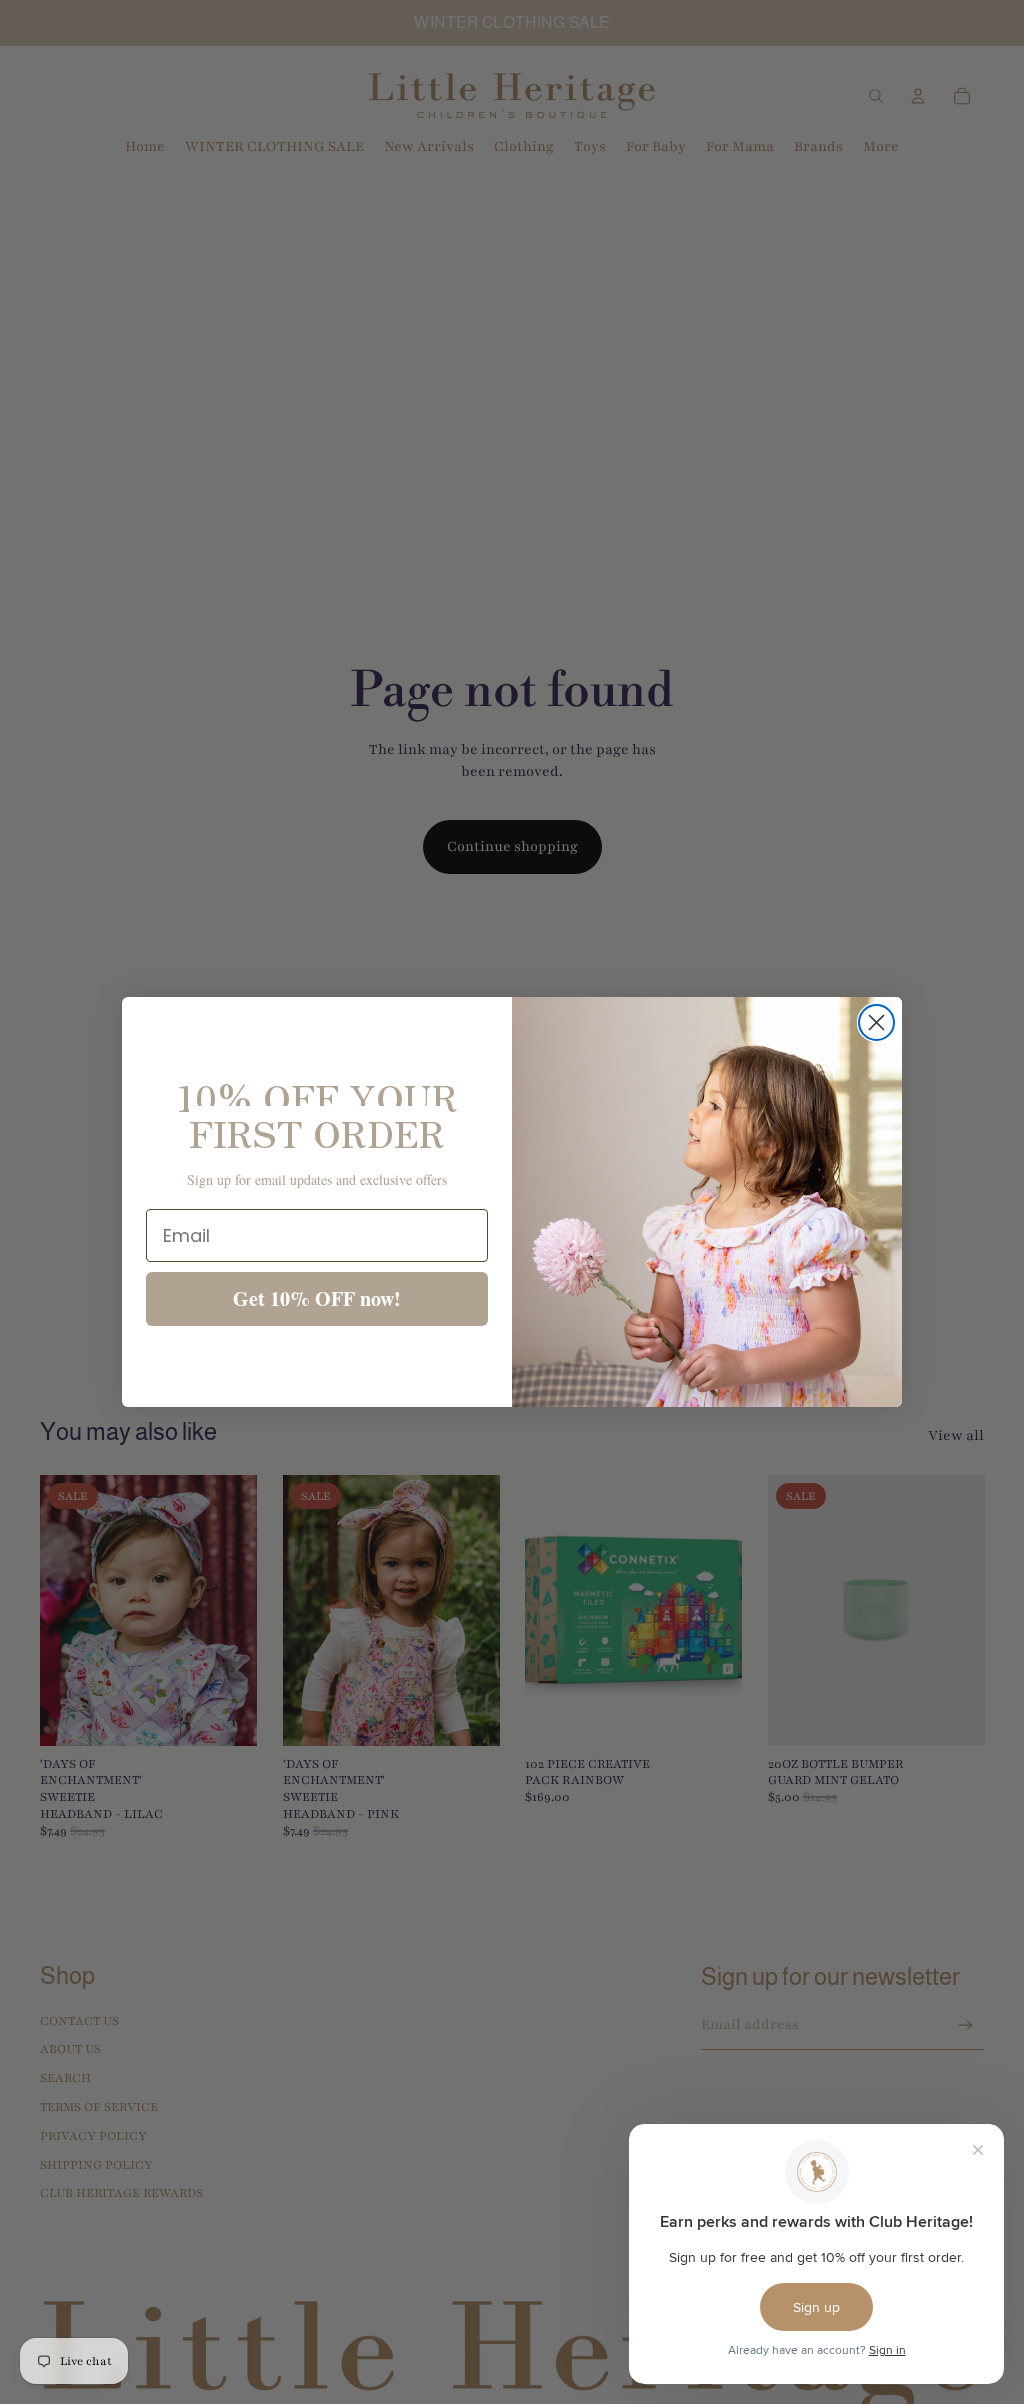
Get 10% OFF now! (317, 1298)
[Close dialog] (876, 1022)
